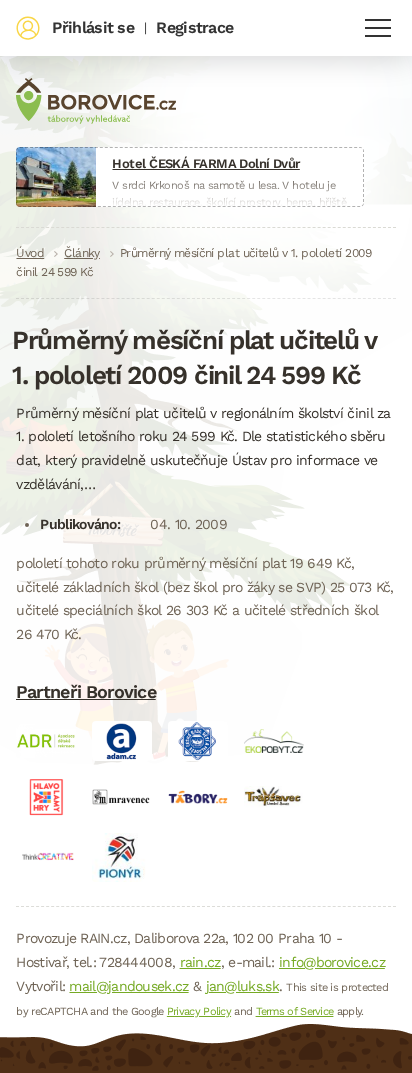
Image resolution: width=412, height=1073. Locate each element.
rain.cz (200, 962)
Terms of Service (295, 1011)
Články (82, 253)
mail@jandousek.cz (128, 986)
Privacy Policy (199, 1011)
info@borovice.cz (332, 962)
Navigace (378, 28)
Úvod (30, 253)
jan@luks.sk (242, 986)
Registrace (194, 27)
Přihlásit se (93, 27)
